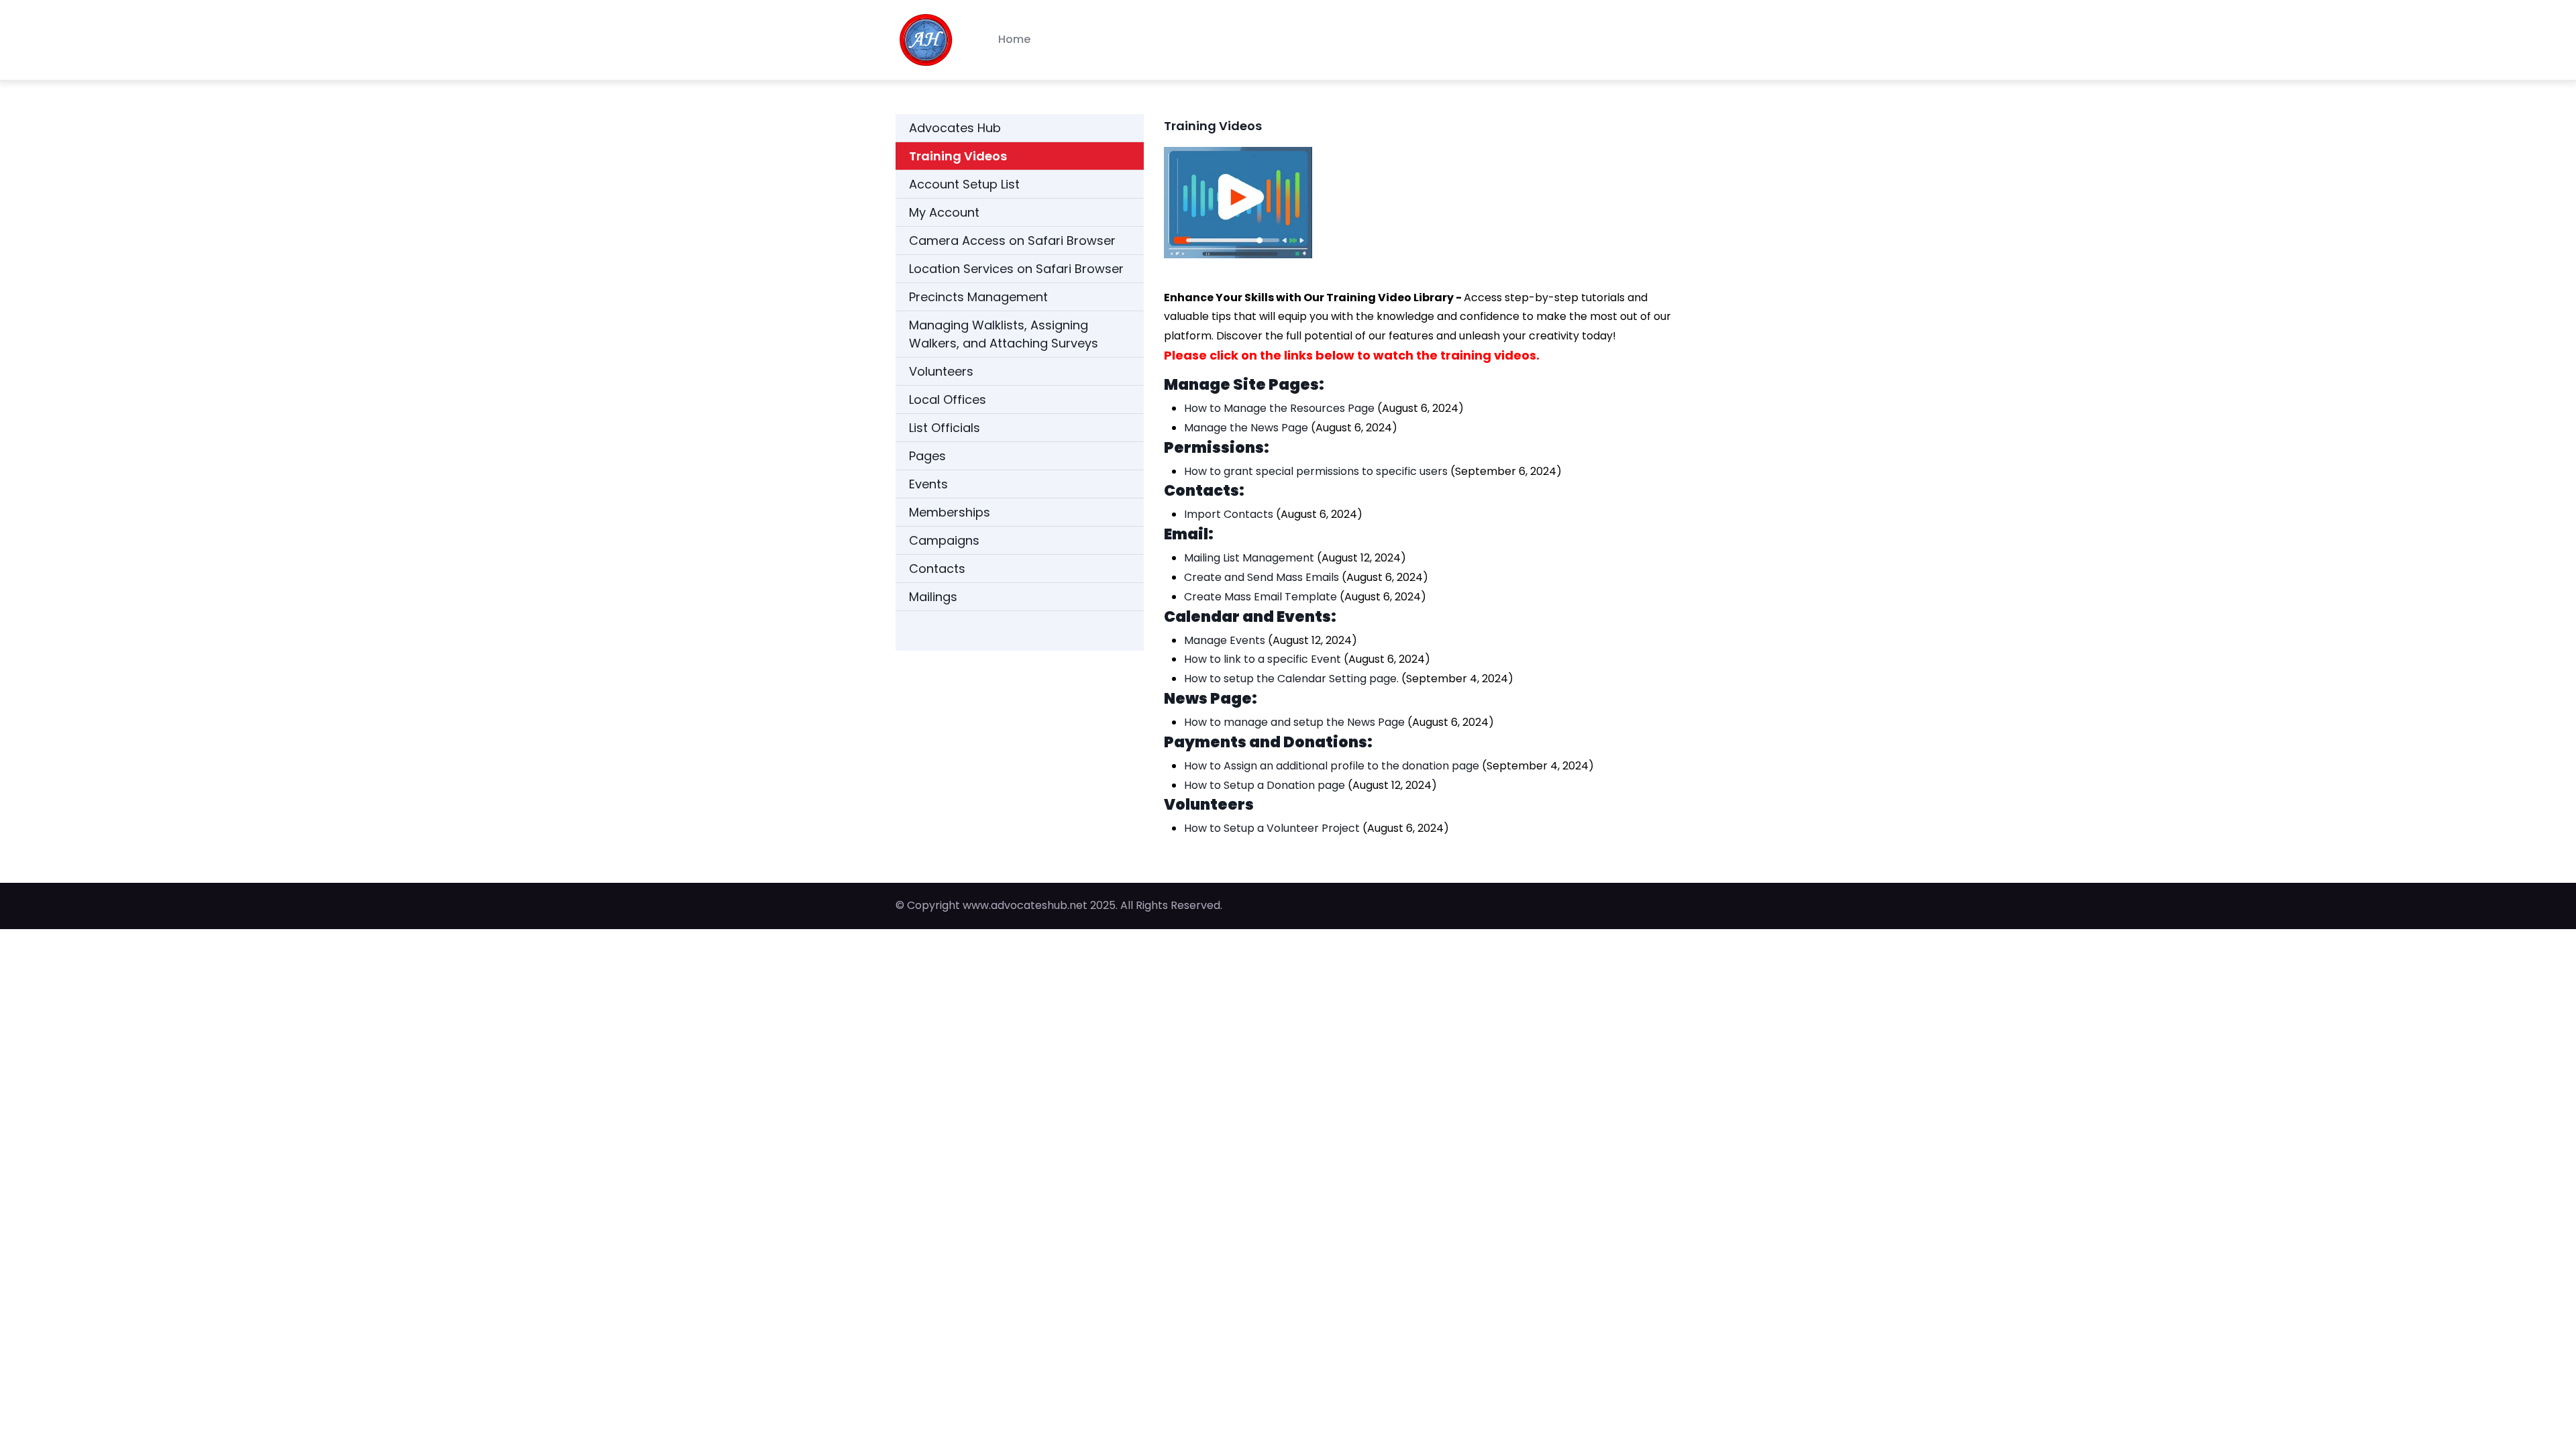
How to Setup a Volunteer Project (1272, 828)
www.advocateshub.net (1025, 905)
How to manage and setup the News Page (1294, 722)
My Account (944, 212)
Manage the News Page (1246, 428)
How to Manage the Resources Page (1279, 408)
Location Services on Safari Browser (1016, 269)
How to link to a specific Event (1263, 659)
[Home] (926, 40)
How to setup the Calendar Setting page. (1291, 679)
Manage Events (1225, 640)
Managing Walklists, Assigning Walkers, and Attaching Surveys (1004, 334)
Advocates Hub (955, 128)
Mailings (933, 597)
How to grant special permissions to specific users (1316, 471)
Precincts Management (978, 297)
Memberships (950, 512)
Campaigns (944, 540)
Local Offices (948, 399)
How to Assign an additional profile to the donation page (1332, 766)
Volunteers (941, 371)
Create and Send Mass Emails (1262, 577)
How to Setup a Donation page (1265, 785)
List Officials (945, 428)
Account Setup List (964, 184)
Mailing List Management (1249, 558)
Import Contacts (1229, 514)
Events (928, 484)
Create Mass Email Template (1260, 597)
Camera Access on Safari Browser (1012, 240)
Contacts (937, 569)
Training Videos (958, 156)
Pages (927, 456)
